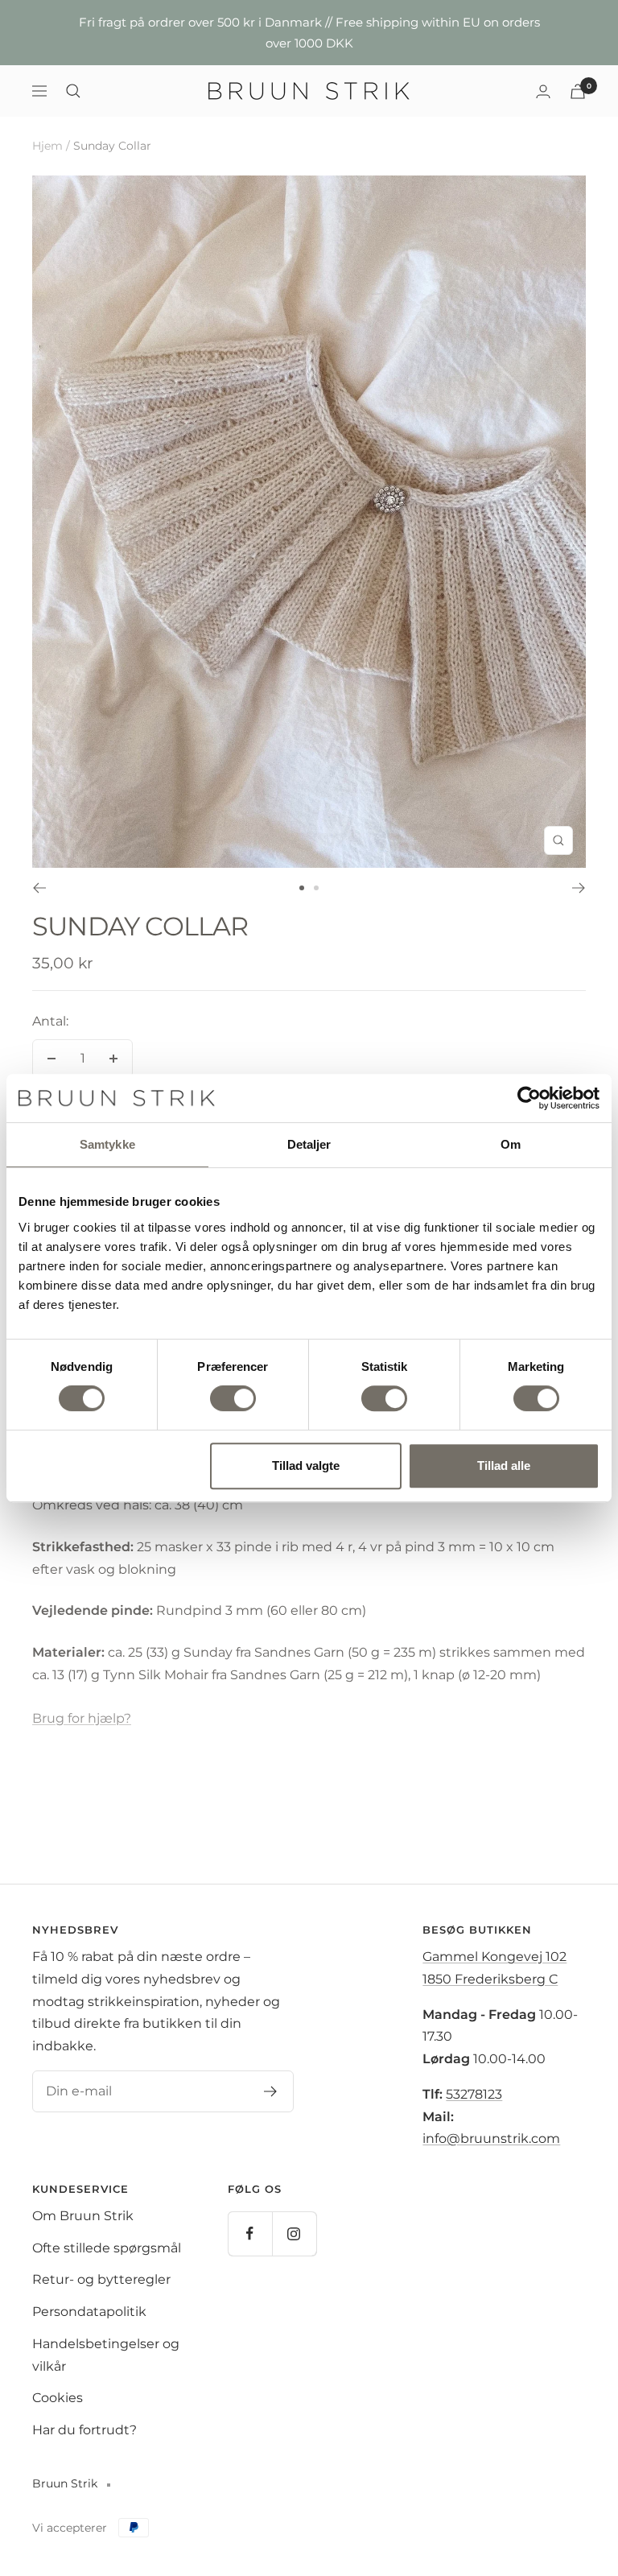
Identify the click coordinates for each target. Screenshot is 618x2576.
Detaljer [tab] (309, 1144)
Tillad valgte (306, 1466)
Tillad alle (504, 1466)
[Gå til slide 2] (316, 888)
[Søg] (73, 91)
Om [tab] (511, 1144)
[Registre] (271, 2091)
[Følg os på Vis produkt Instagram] (294, 2233)
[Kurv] (578, 91)
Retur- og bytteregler (101, 2279)
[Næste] (579, 888)
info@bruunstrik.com (491, 2138)
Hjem (47, 146)
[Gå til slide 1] (302, 888)
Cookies (58, 2398)
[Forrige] (39, 888)
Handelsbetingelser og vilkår (106, 2355)
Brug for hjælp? (82, 1718)
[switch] (233, 1398)
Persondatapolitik (89, 2312)
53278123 (474, 2094)
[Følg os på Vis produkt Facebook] (250, 2233)
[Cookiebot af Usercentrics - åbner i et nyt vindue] (529, 1098)
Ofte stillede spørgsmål (107, 2248)
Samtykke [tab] (107, 1144)
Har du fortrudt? (84, 2430)
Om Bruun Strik (83, 2216)
